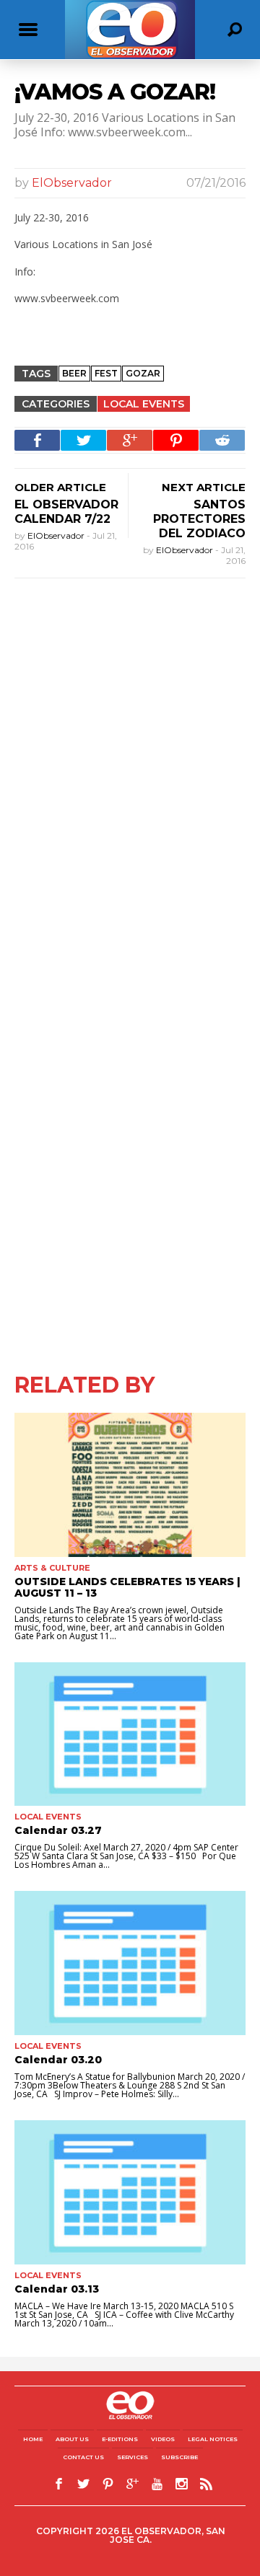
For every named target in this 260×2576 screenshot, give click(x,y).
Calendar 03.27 (58, 1830)
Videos (163, 2439)
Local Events (144, 404)
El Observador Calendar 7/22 (66, 512)
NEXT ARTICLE (204, 487)
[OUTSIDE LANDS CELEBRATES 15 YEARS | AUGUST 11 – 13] (130, 1485)
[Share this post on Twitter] (83, 440)
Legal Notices (213, 2439)
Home (33, 2439)
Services (133, 2457)
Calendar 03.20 (58, 2060)
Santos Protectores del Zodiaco (199, 519)
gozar (143, 373)
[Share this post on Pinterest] (176, 440)
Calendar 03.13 (57, 2289)
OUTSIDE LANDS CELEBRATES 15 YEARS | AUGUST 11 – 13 (127, 1587)
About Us (72, 2439)
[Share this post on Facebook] (37, 440)
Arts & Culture (52, 1568)
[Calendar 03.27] (130, 1734)
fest (106, 373)
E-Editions (120, 2439)
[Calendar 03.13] (130, 2192)
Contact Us (83, 2457)
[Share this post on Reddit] (222, 440)
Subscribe (179, 2457)
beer (74, 373)
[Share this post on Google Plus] (130, 440)
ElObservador (72, 183)
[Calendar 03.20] (130, 1963)
